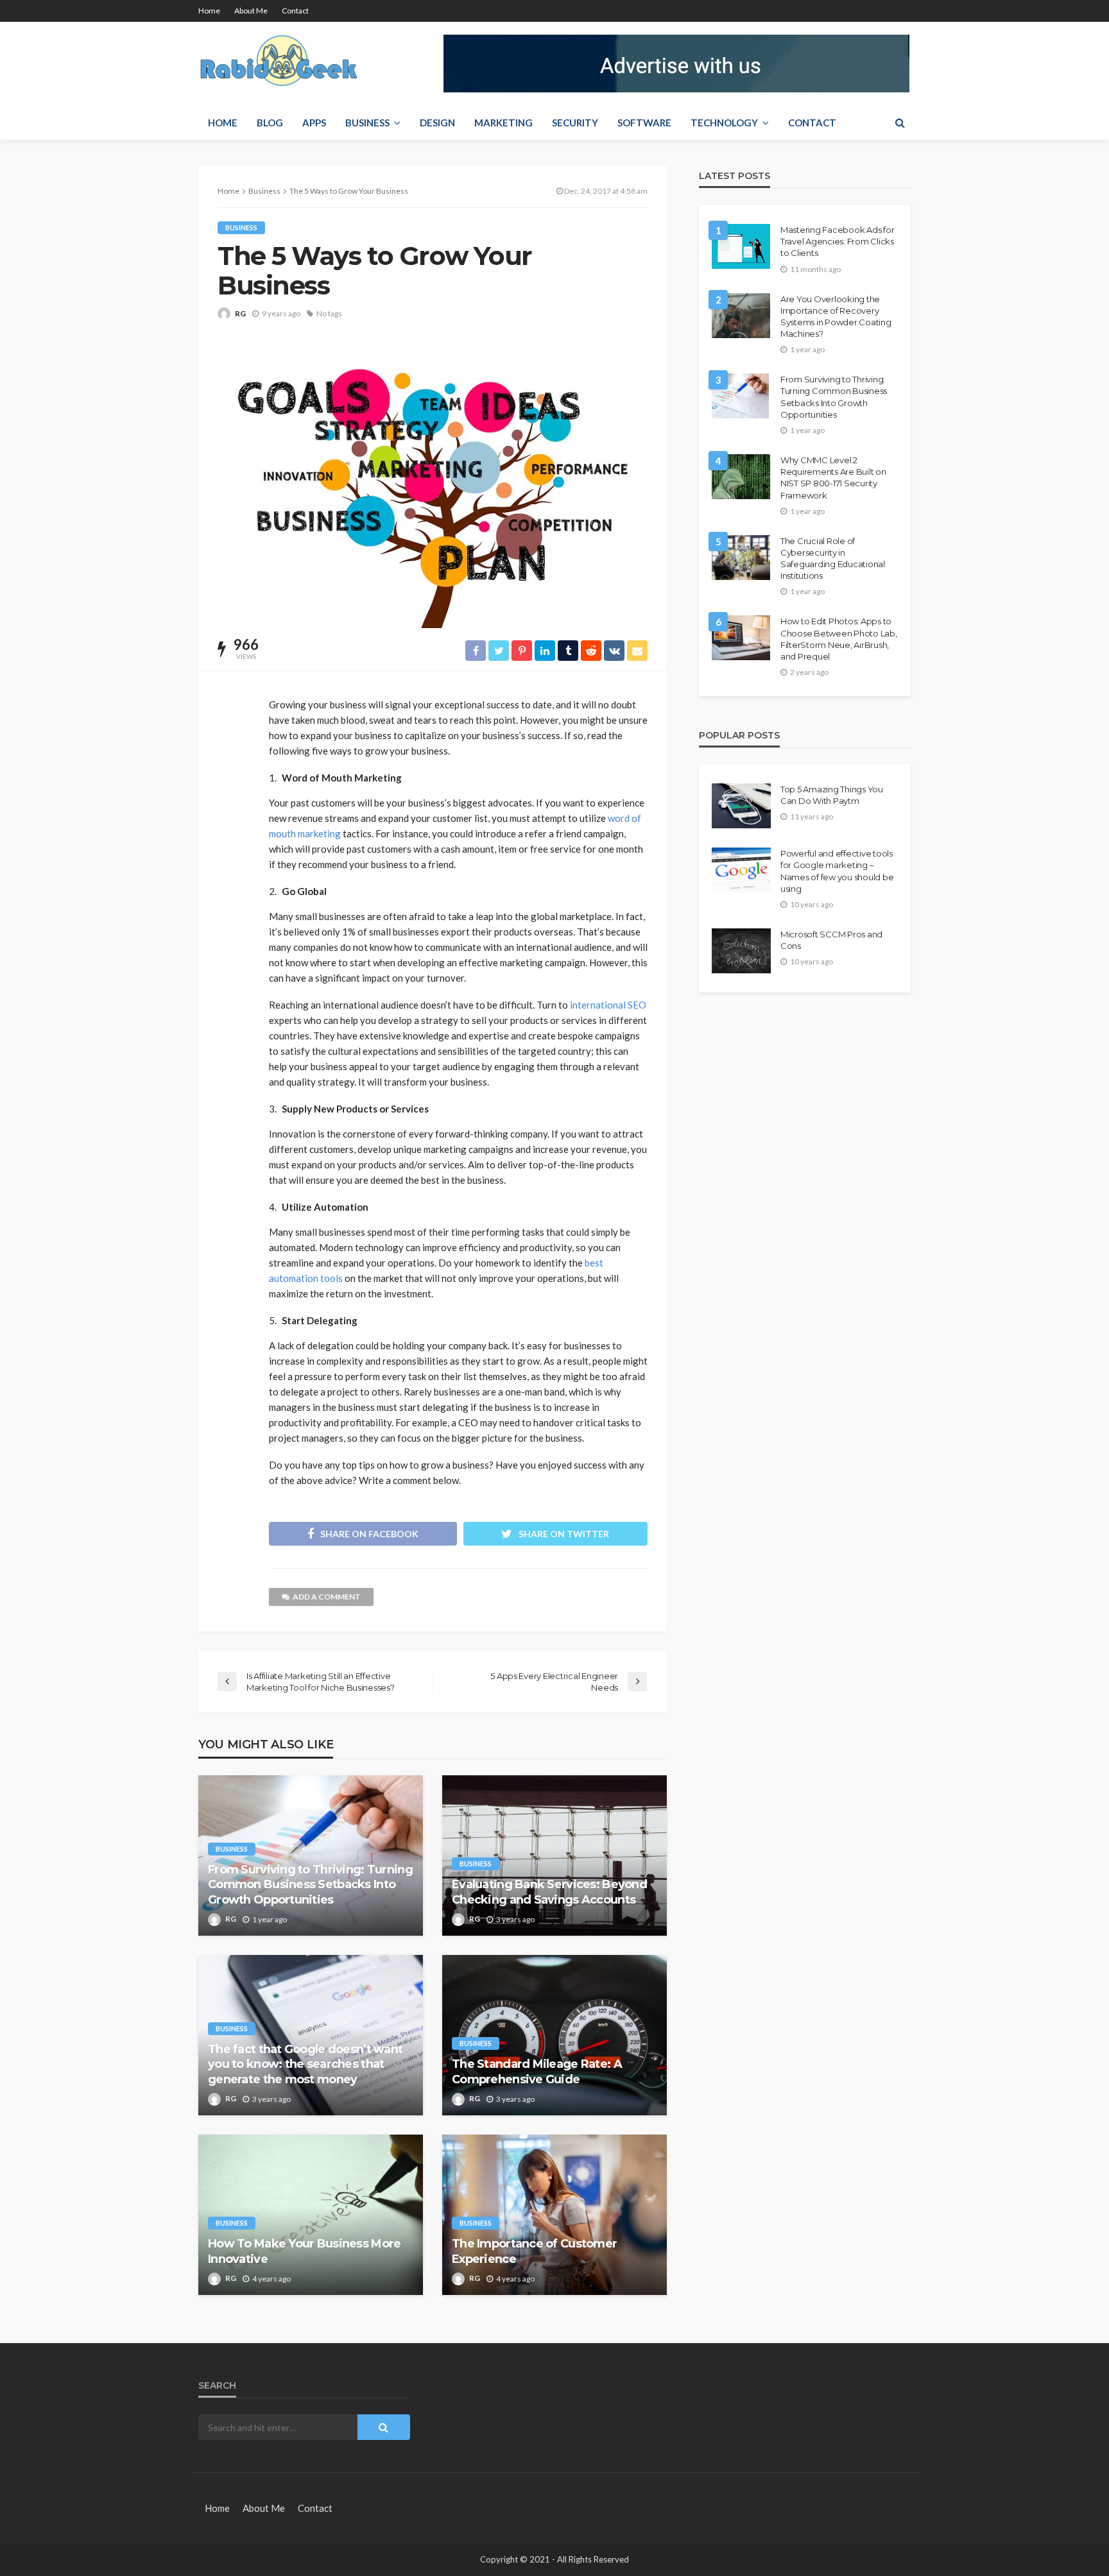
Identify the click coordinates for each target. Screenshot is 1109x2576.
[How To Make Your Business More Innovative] (311, 2215)
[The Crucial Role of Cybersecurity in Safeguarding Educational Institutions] (741, 558)
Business (367, 123)
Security (575, 123)
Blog (270, 123)
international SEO (608, 1005)
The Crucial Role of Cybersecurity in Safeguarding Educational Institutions (833, 559)
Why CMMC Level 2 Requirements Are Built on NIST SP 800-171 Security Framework (833, 478)
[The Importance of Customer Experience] (554, 2215)
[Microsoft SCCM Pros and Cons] (741, 951)
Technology (724, 123)
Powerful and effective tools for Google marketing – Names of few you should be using (837, 871)
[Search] (900, 123)
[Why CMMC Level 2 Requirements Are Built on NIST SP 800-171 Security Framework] (741, 477)
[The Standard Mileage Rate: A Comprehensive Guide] (554, 2035)
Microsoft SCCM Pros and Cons (831, 940)
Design (437, 123)
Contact (295, 11)
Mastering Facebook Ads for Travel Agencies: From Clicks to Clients (837, 241)
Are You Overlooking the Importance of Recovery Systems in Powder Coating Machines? (836, 317)
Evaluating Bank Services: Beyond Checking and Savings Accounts (549, 1892)
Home (209, 11)
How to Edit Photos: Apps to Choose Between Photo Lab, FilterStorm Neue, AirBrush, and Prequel (839, 639)
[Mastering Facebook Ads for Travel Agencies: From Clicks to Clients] (741, 246)
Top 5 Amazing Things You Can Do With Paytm (832, 795)
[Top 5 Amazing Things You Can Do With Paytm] (741, 806)
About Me (251, 11)
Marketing (503, 123)
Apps (314, 123)
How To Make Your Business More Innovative (304, 2251)
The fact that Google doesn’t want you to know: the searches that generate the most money (305, 2064)
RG (240, 313)
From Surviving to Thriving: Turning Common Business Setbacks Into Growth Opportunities (310, 1885)
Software (644, 123)
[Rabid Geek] (279, 64)
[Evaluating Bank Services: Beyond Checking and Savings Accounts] (554, 1855)
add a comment (327, 1597)
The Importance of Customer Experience (534, 2251)
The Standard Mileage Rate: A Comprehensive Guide (537, 2071)
